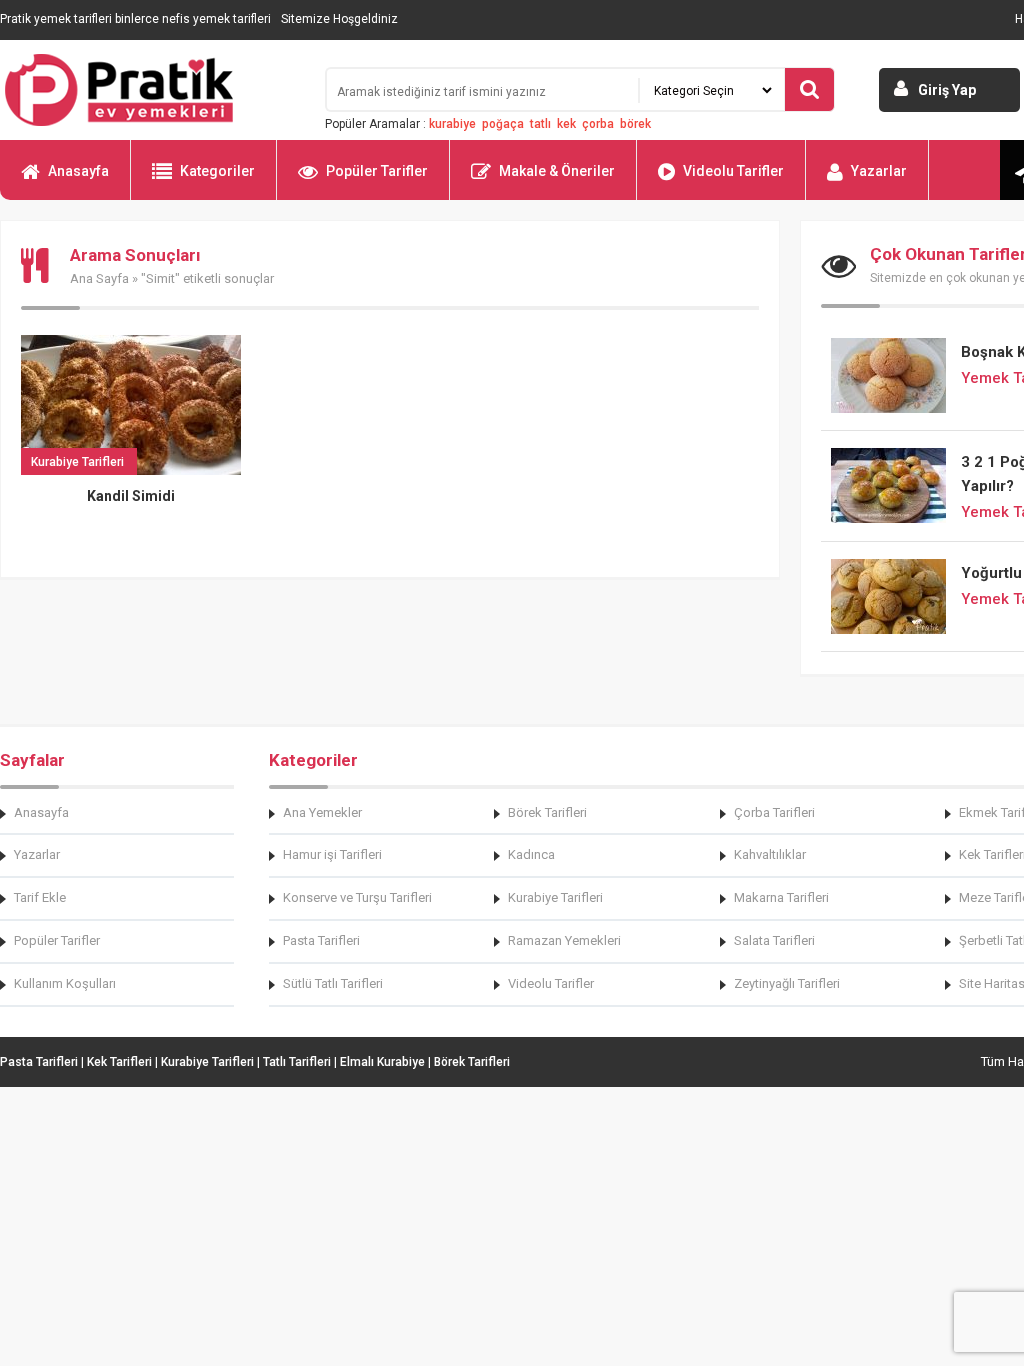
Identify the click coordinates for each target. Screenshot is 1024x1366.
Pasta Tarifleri (321, 940)
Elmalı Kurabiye (382, 1062)
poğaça (503, 124)
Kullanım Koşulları (65, 983)
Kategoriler (217, 171)
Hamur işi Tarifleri (332, 854)
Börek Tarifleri (547, 812)
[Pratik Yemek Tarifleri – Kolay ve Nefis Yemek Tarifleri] (150, 90)
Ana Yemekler (322, 812)
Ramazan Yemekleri (564, 940)
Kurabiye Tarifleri (555, 897)
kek (566, 124)
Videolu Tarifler (733, 171)
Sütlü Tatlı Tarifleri (333, 983)
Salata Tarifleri (774, 940)
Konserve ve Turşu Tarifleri (357, 897)
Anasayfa (78, 171)
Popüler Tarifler (377, 171)
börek (635, 124)
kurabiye (452, 124)
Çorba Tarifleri (774, 812)
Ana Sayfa (99, 278)
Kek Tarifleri (119, 1062)
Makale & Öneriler (557, 171)
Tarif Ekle (40, 897)
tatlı (540, 124)
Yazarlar (879, 171)
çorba (598, 124)
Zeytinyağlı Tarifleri (787, 983)
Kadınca (531, 854)
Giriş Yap (947, 90)
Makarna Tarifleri (781, 897)
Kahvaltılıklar (770, 854)
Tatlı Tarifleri (297, 1062)
